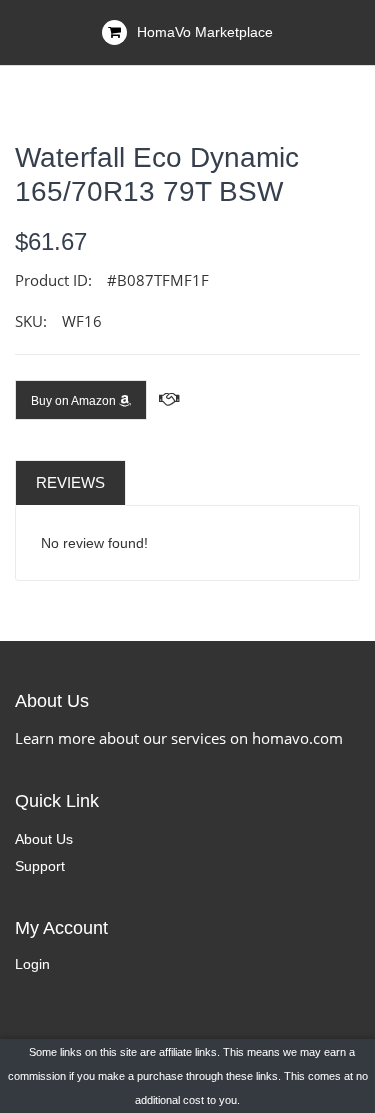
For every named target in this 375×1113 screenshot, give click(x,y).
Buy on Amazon (75, 401)
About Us (44, 839)
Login (32, 964)
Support (40, 866)
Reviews (70, 482)
